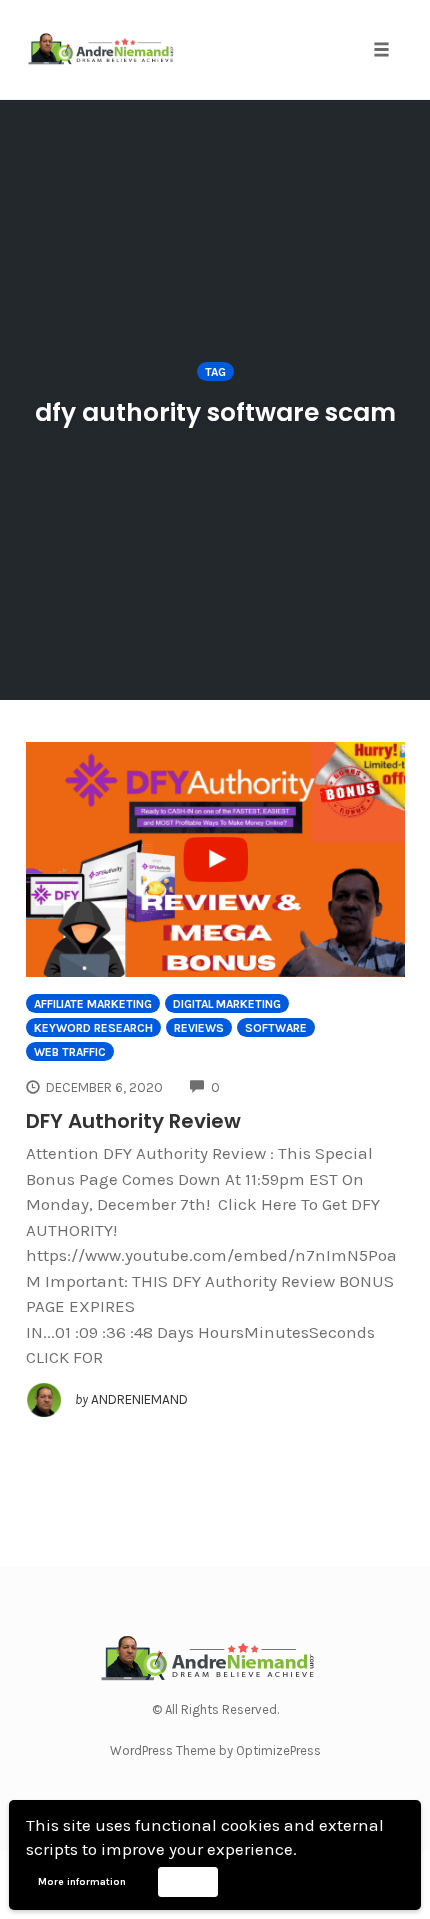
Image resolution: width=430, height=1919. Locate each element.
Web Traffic (70, 1052)
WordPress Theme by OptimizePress (215, 1750)
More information (82, 1882)
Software (276, 1028)
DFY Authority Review (133, 1121)
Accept (187, 1881)
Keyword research (93, 1028)
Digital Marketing (227, 1004)
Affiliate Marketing (93, 1004)
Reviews (199, 1028)
